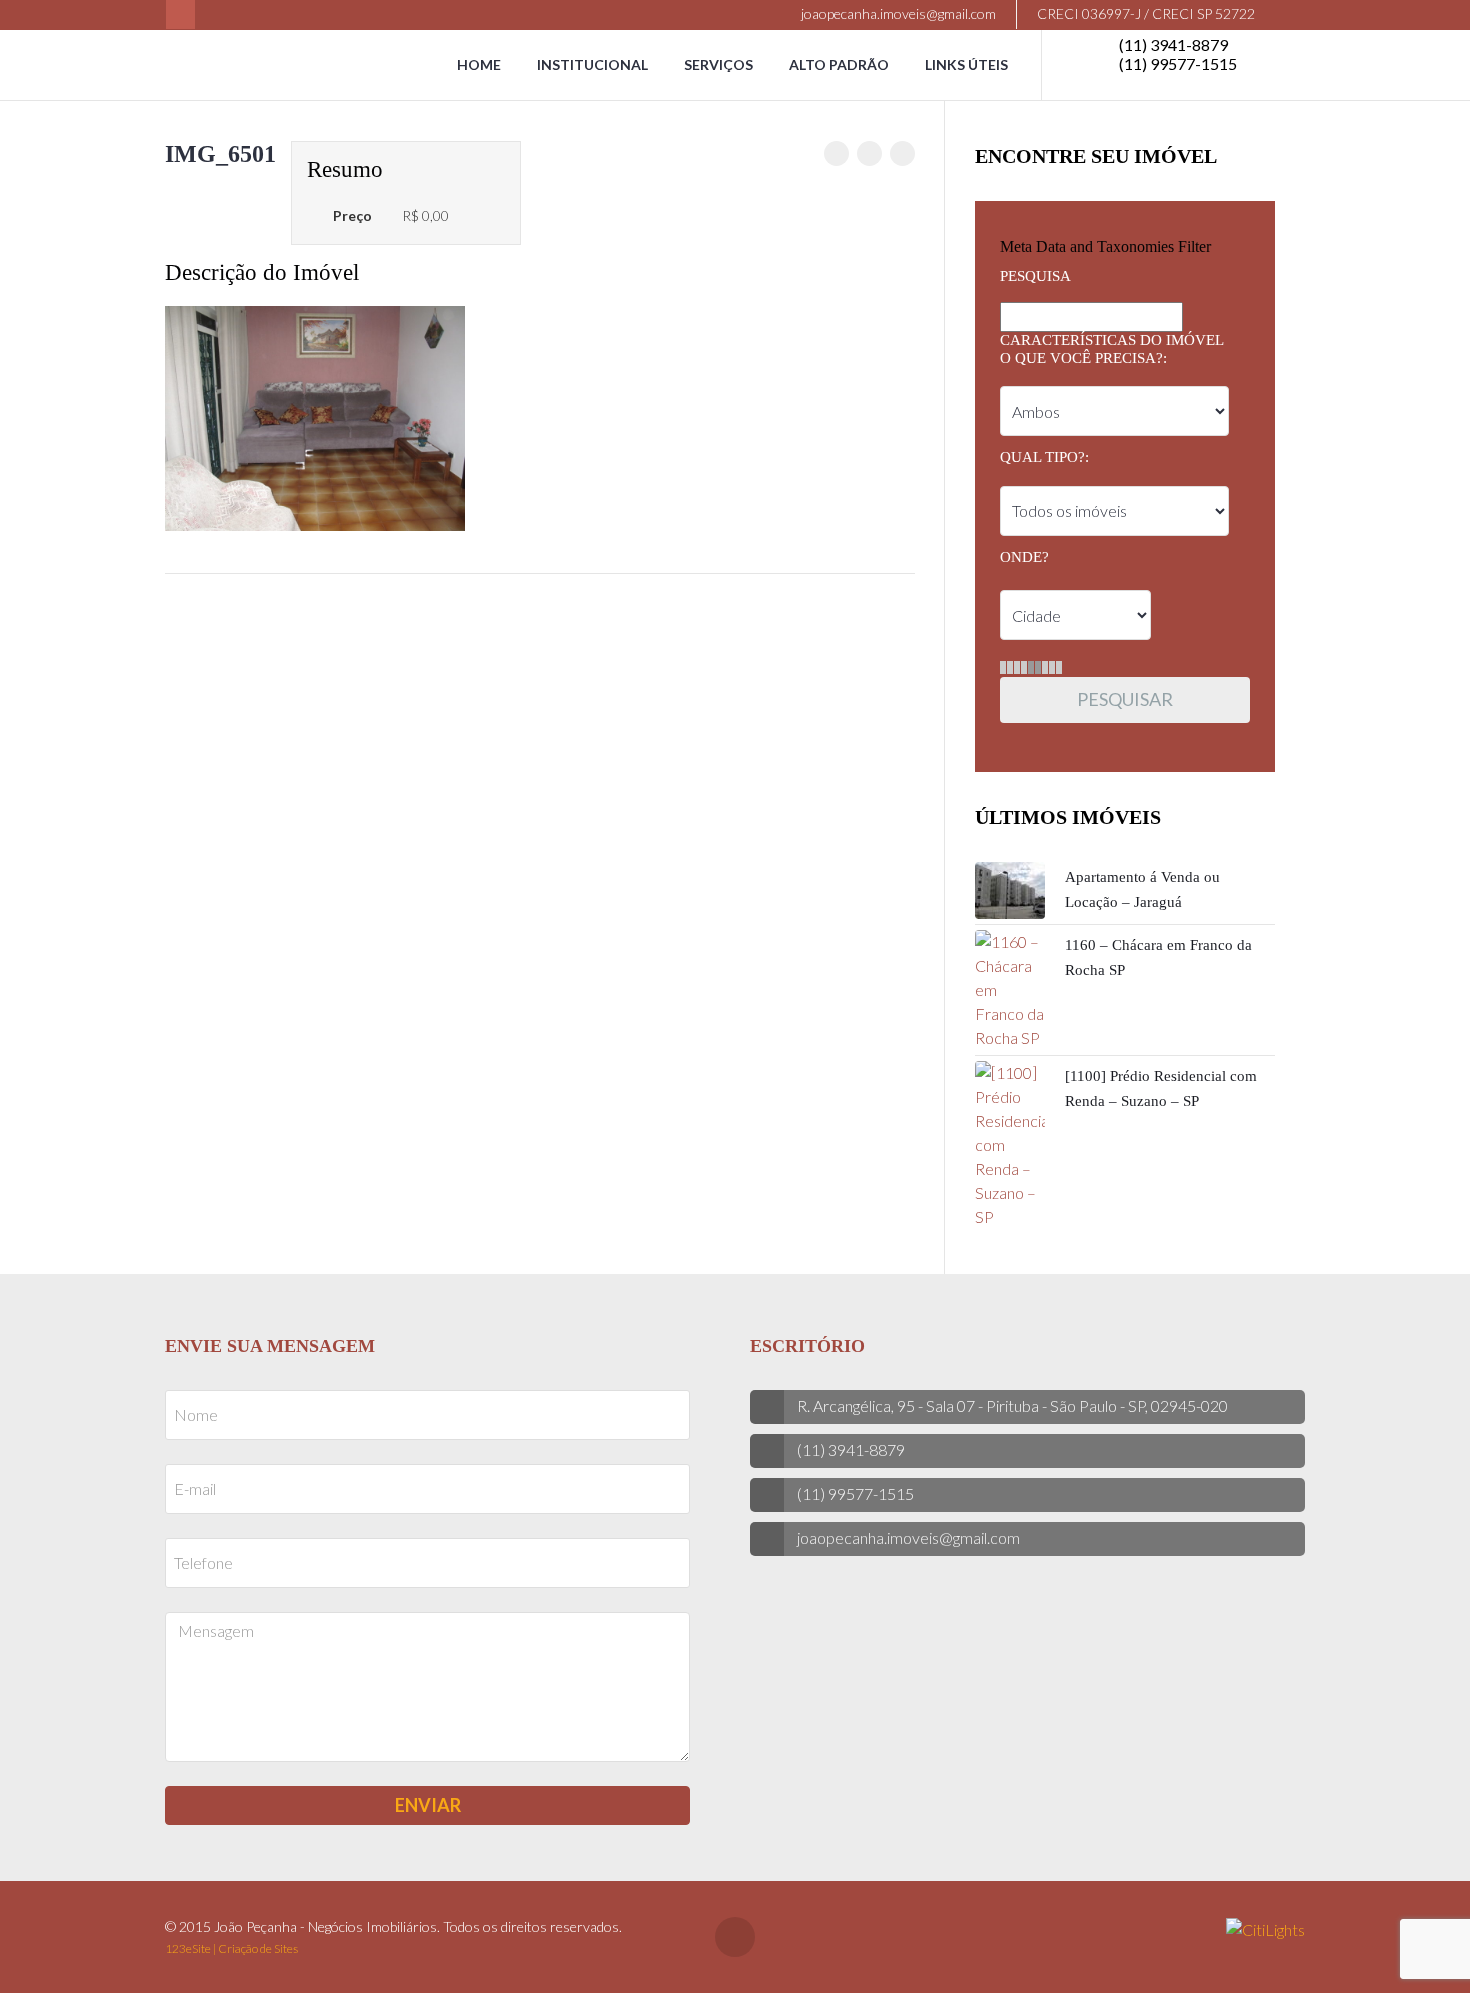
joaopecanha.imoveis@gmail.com (897, 13)
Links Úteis (966, 64)
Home (479, 64)
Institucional (592, 64)
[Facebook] (180, 14)
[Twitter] (869, 153)
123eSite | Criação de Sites (231, 1948)
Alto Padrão (839, 64)
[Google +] (902, 153)
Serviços (718, 64)
